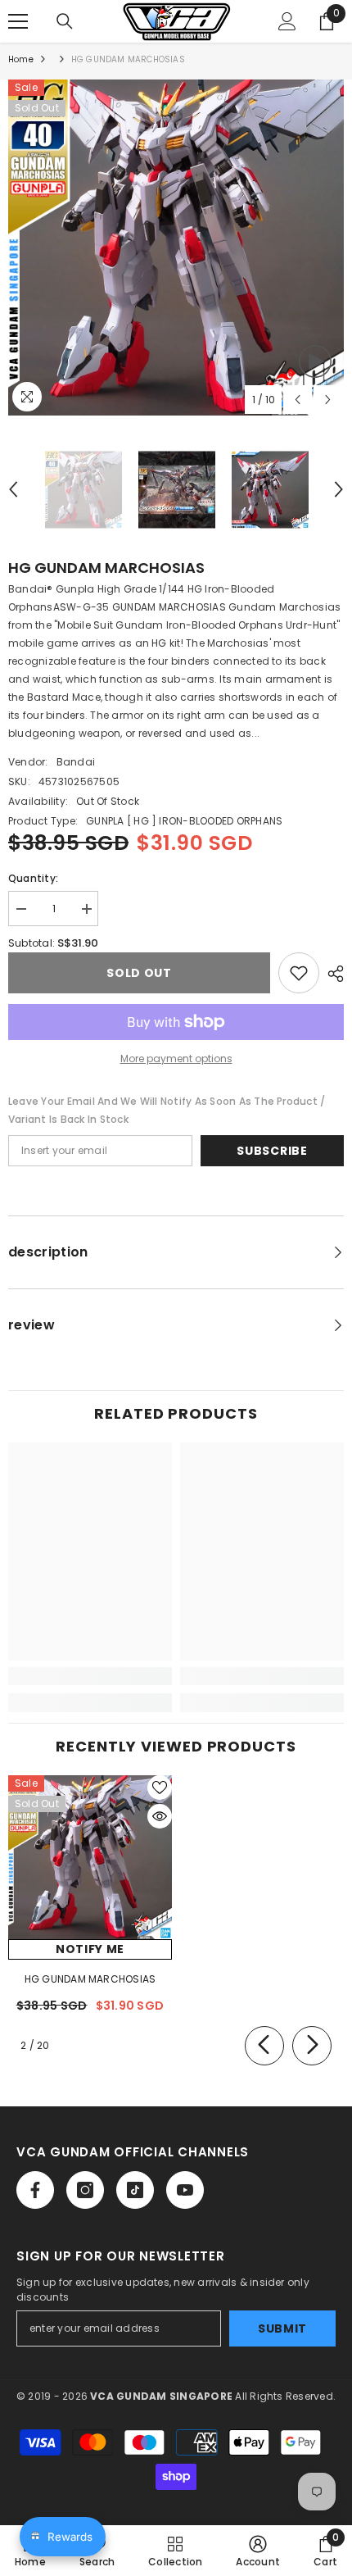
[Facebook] (35, 2190)
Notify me (90, 1949)
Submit (282, 2328)
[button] (298, 400)
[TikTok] (135, 2190)
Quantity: (33, 878)
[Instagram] (85, 2190)
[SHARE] (332, 974)
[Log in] (287, 21)
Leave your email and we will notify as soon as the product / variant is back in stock (167, 1110)
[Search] (65, 21)
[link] (90, 1676)
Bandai (76, 762)
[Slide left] (264, 2046)
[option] (176, 248)
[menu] (18, 21)
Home (21, 59)
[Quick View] (160, 1816)
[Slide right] (312, 2046)
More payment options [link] (176, 1059)
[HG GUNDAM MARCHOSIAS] (90, 1857)
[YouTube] (185, 2190)
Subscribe (272, 1151)
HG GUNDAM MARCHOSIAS (90, 1979)
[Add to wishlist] (299, 973)
